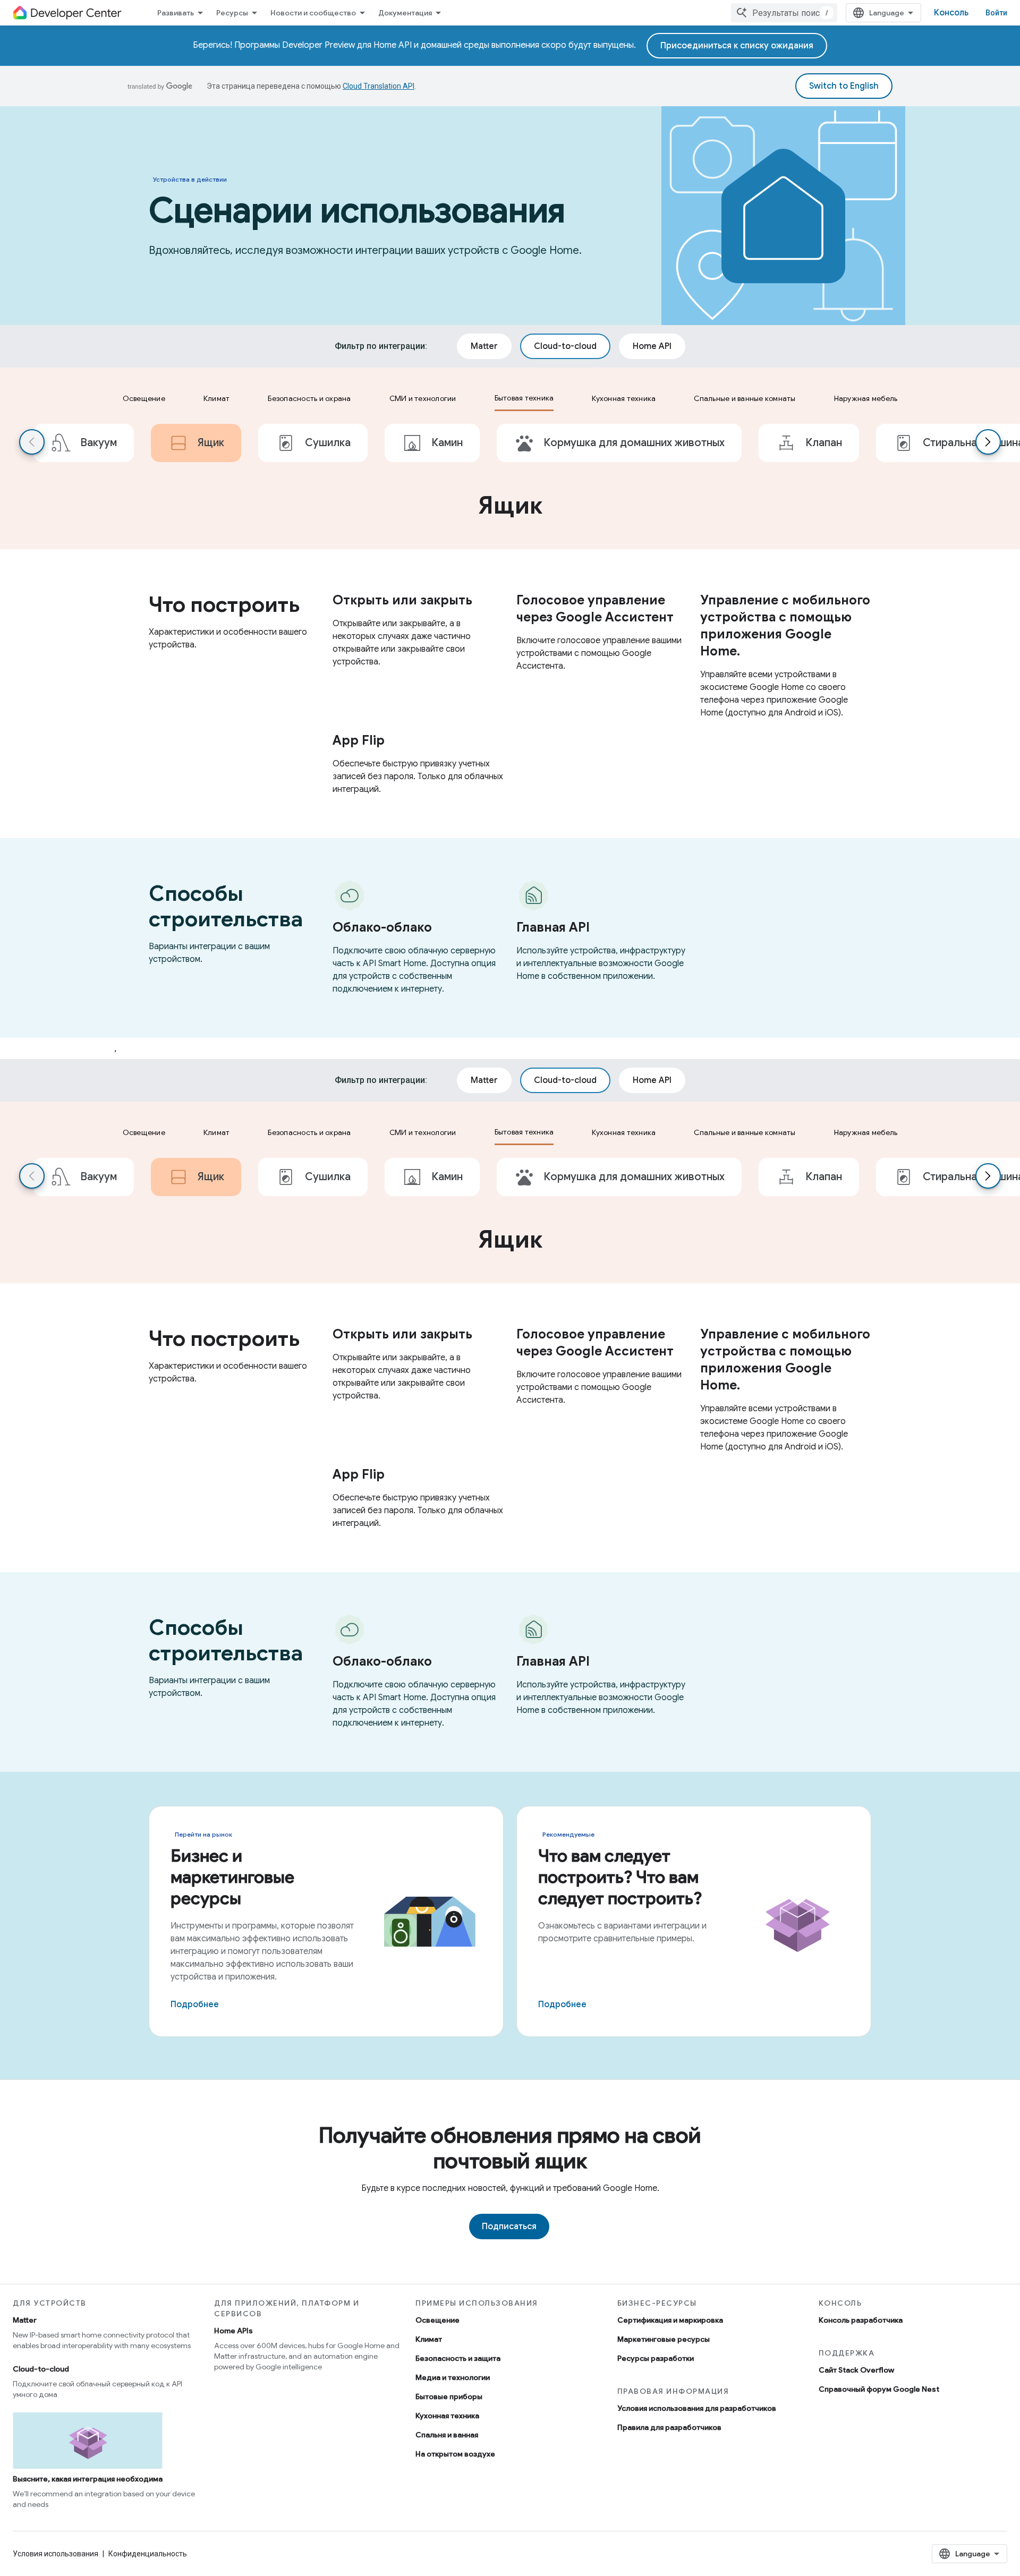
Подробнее (195, 2004)
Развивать (176, 13)
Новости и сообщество (313, 13)
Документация (405, 13)
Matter (25, 2320)
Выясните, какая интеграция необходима (88, 2479)
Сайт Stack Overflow (856, 2370)
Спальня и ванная (447, 2435)
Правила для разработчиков (669, 2427)
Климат (429, 2339)
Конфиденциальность (148, 2554)
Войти (996, 13)
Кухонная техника (447, 2416)
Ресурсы (232, 13)
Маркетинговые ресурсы (664, 2339)
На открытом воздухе (455, 2454)
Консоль (951, 13)
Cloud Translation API (379, 86)
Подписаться (509, 2227)
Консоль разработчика (861, 2320)
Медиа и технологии (453, 2377)
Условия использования (56, 2554)
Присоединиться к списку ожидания (737, 46)
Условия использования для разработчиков (697, 2408)
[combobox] (784, 13)
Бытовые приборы (449, 2396)
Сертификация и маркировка (670, 2320)
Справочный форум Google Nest (879, 2389)
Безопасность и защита (458, 2358)
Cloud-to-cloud (41, 2369)
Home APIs (233, 2331)
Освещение (437, 2320)
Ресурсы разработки (656, 2358)
